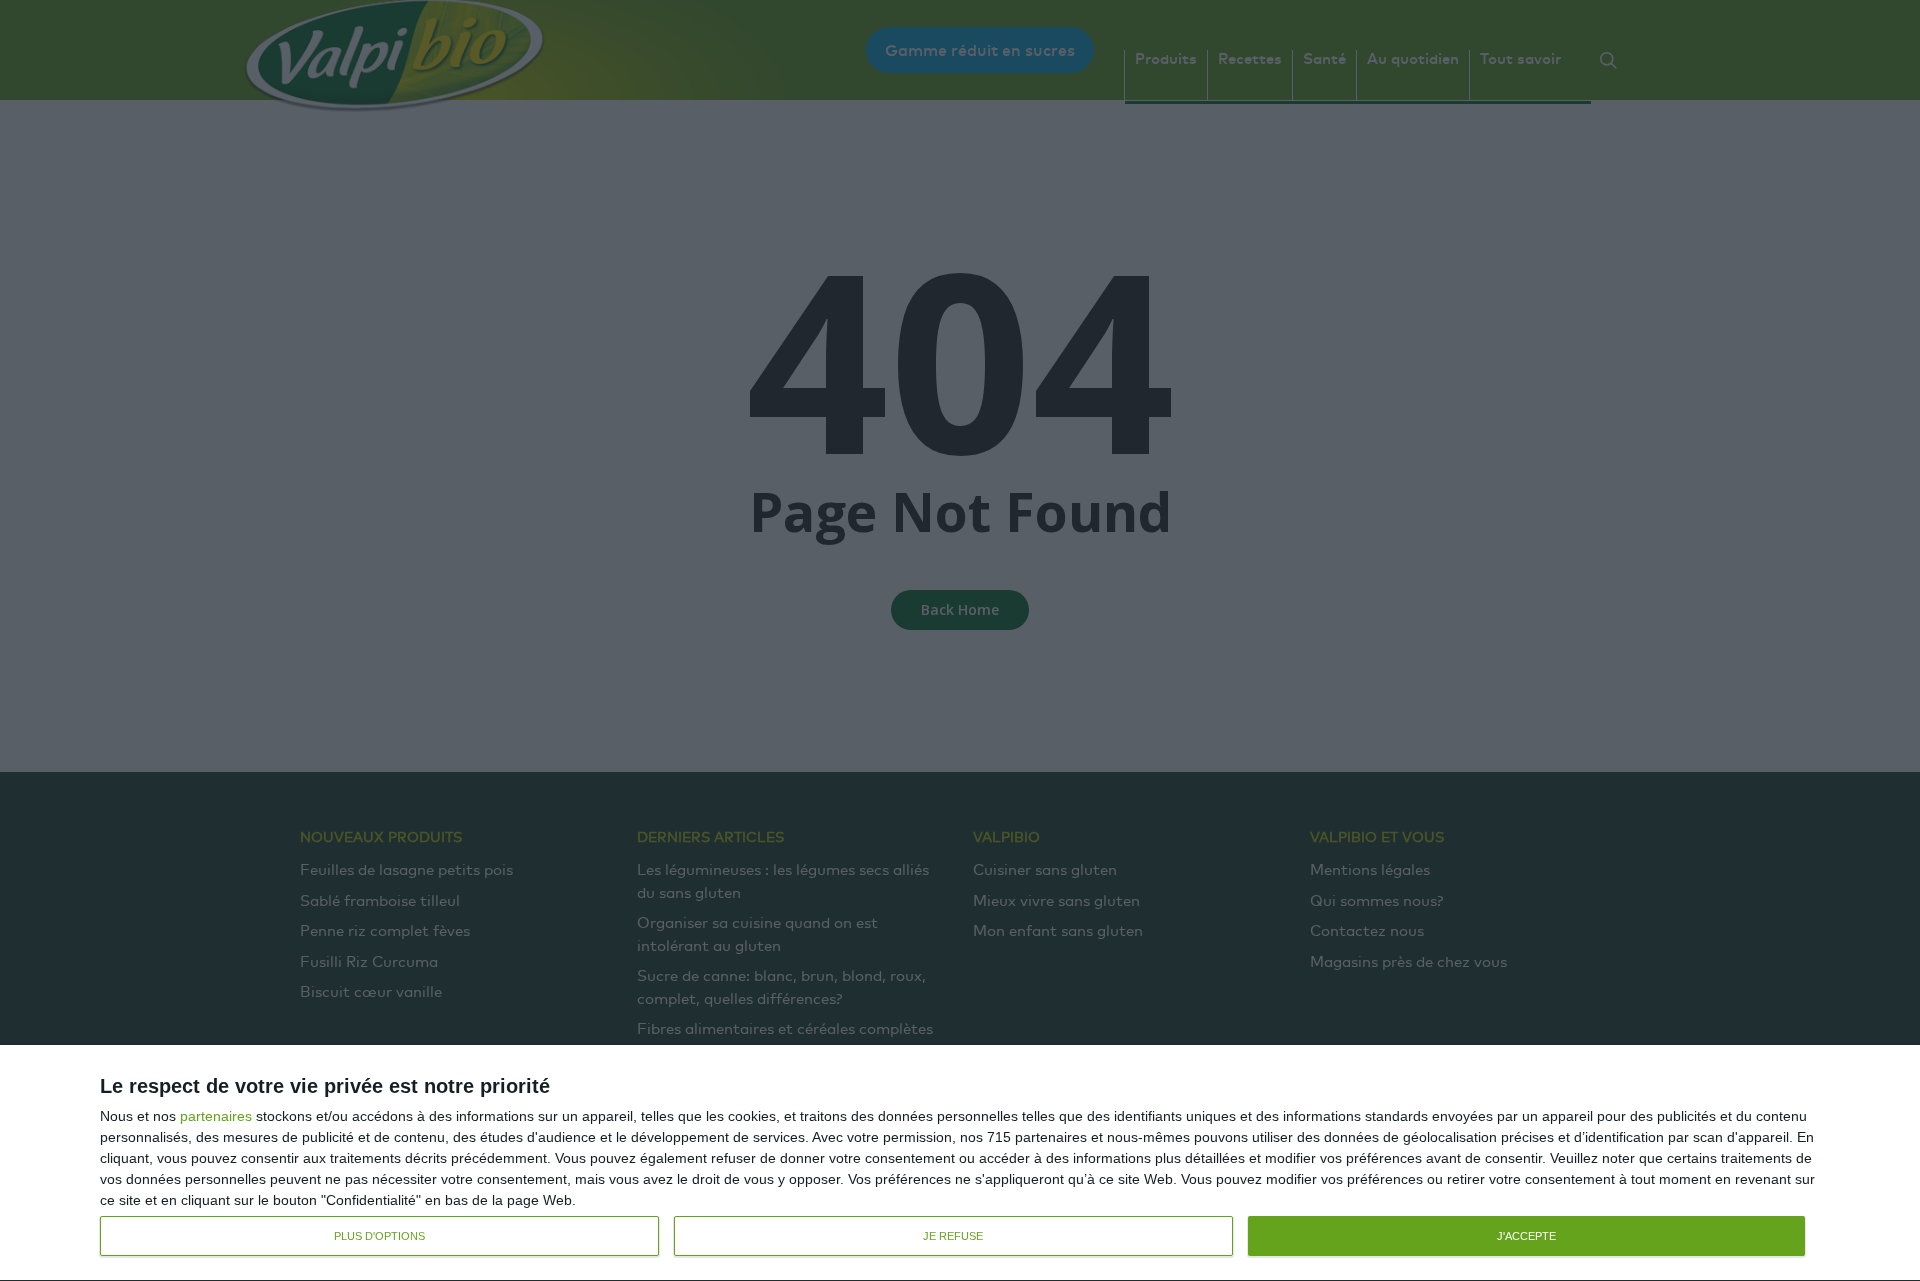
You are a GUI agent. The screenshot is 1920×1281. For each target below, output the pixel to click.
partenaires (216, 1116)
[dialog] (960, 1163)
